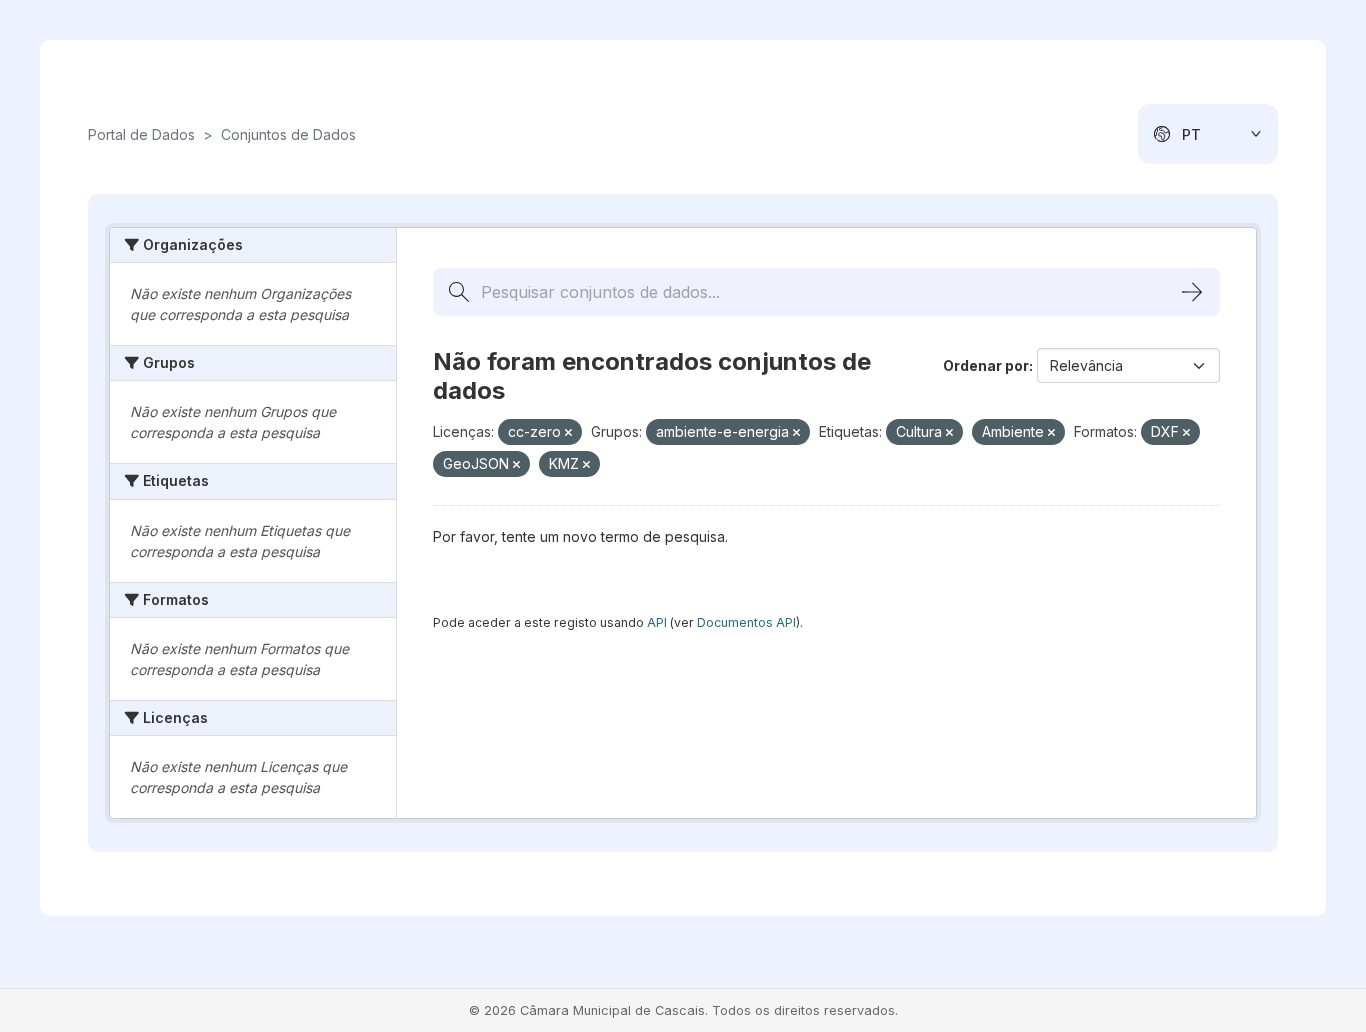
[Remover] (568, 433)
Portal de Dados (141, 134)
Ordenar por (986, 365)
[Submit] (1192, 292)
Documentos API (746, 622)
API (657, 622)
